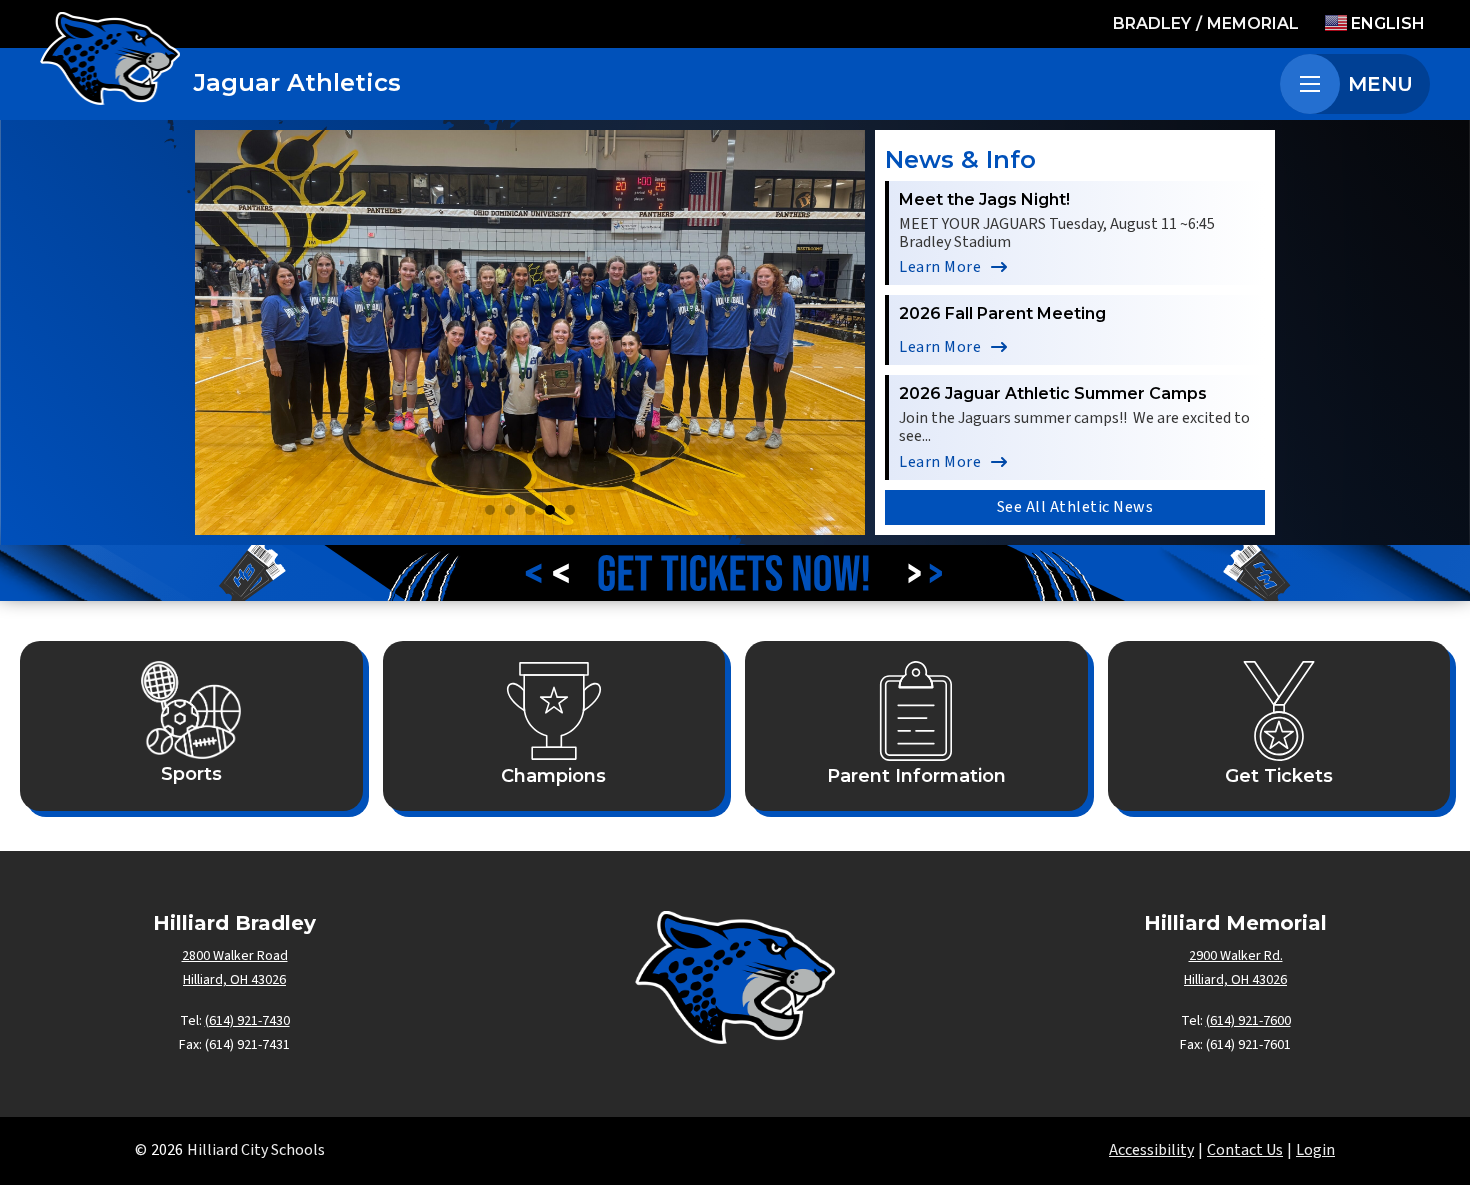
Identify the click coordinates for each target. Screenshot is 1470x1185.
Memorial (1253, 23)
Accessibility (1151, 1150)
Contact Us (1245, 1150)
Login (1315, 1150)
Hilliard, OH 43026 (234, 980)
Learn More (940, 267)
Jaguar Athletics (297, 82)
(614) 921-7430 (247, 1021)
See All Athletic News (1075, 507)
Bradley (1152, 23)
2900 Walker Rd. (1236, 956)
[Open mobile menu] (1310, 84)
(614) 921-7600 (1248, 1021)
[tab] (490, 510)
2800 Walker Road (235, 956)
